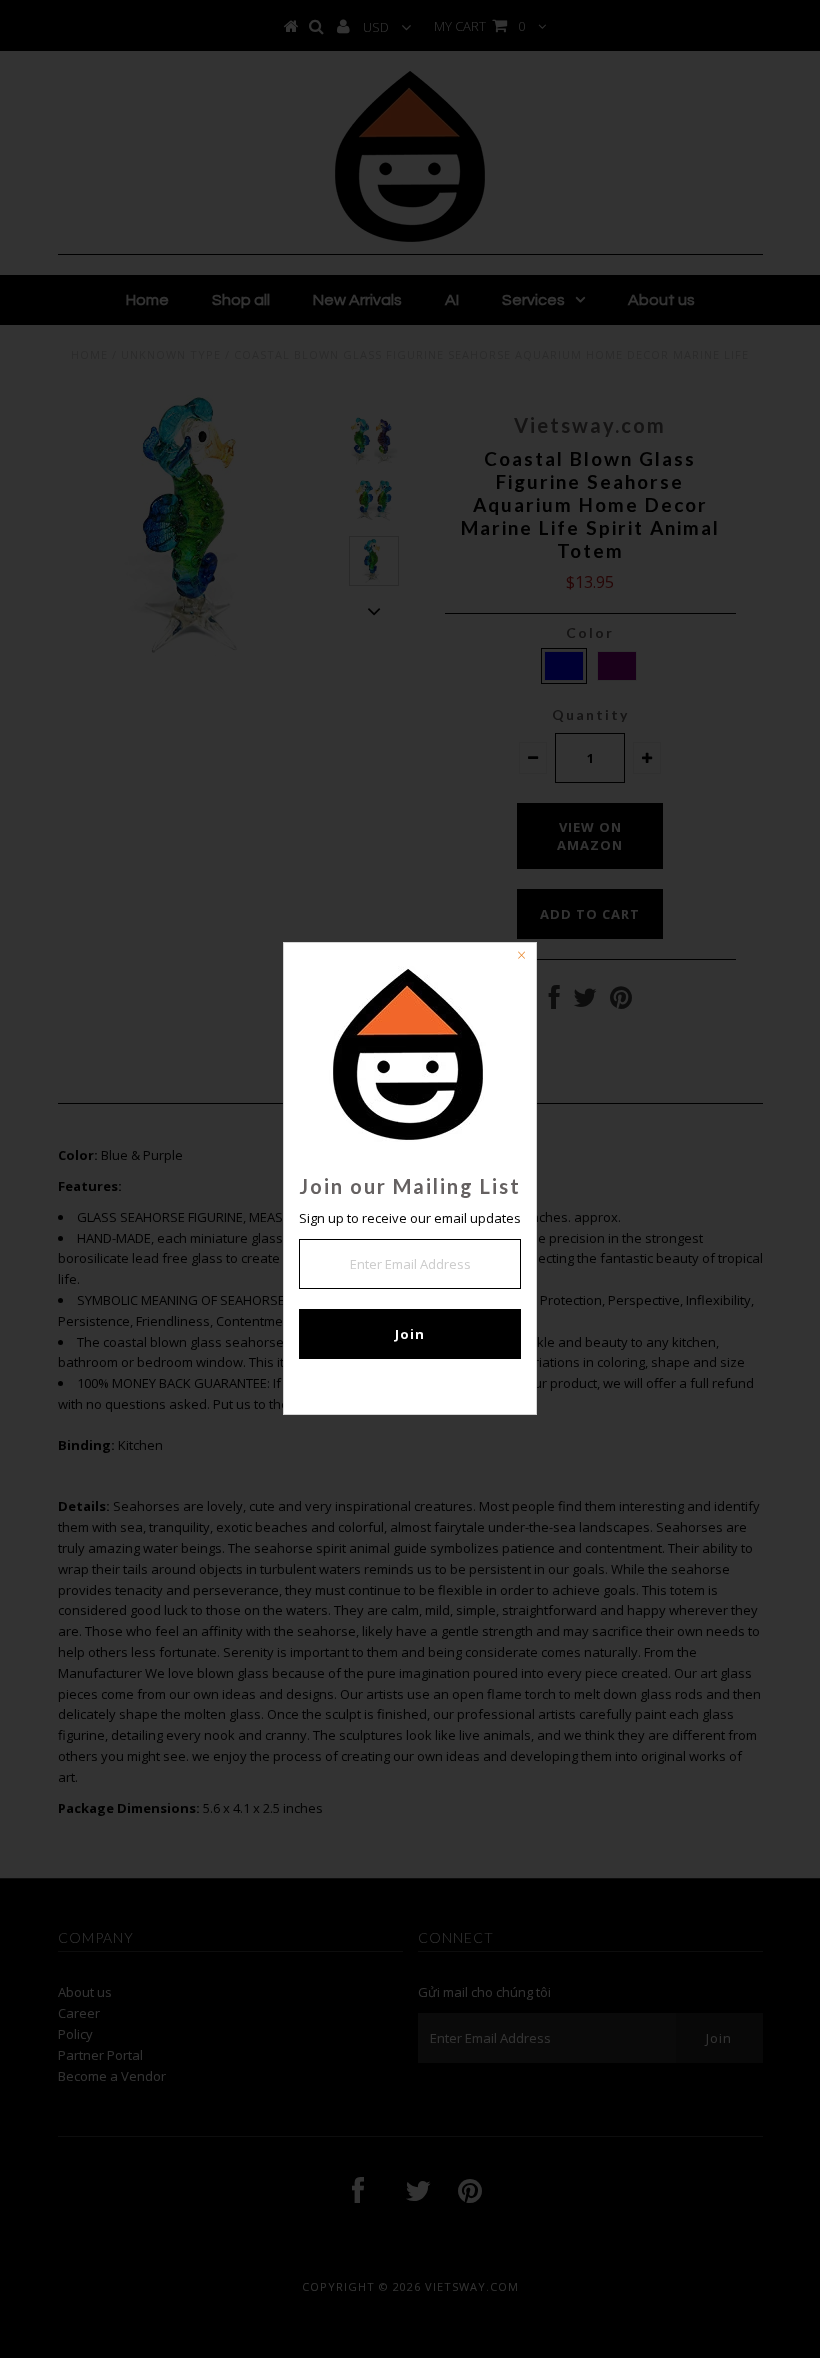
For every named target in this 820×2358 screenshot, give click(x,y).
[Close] (521, 958)
